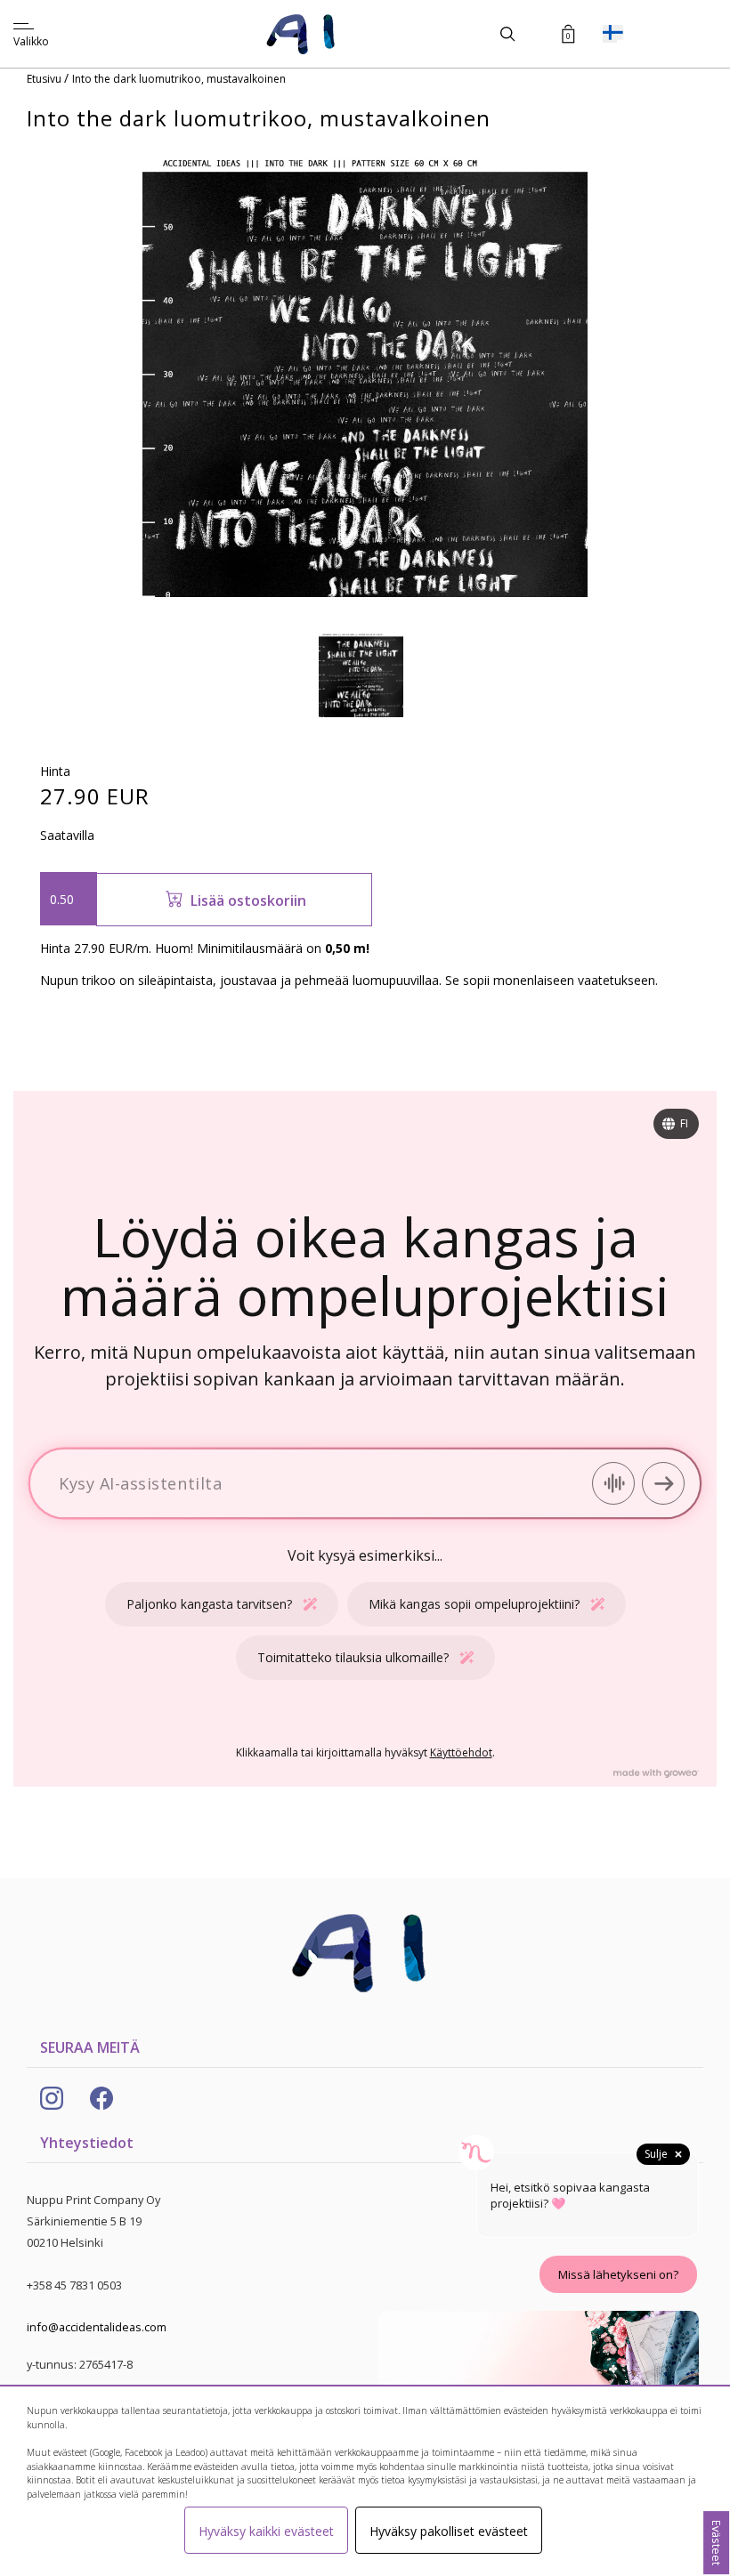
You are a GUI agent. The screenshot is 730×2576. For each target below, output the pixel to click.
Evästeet (717, 2543)
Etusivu (45, 79)
